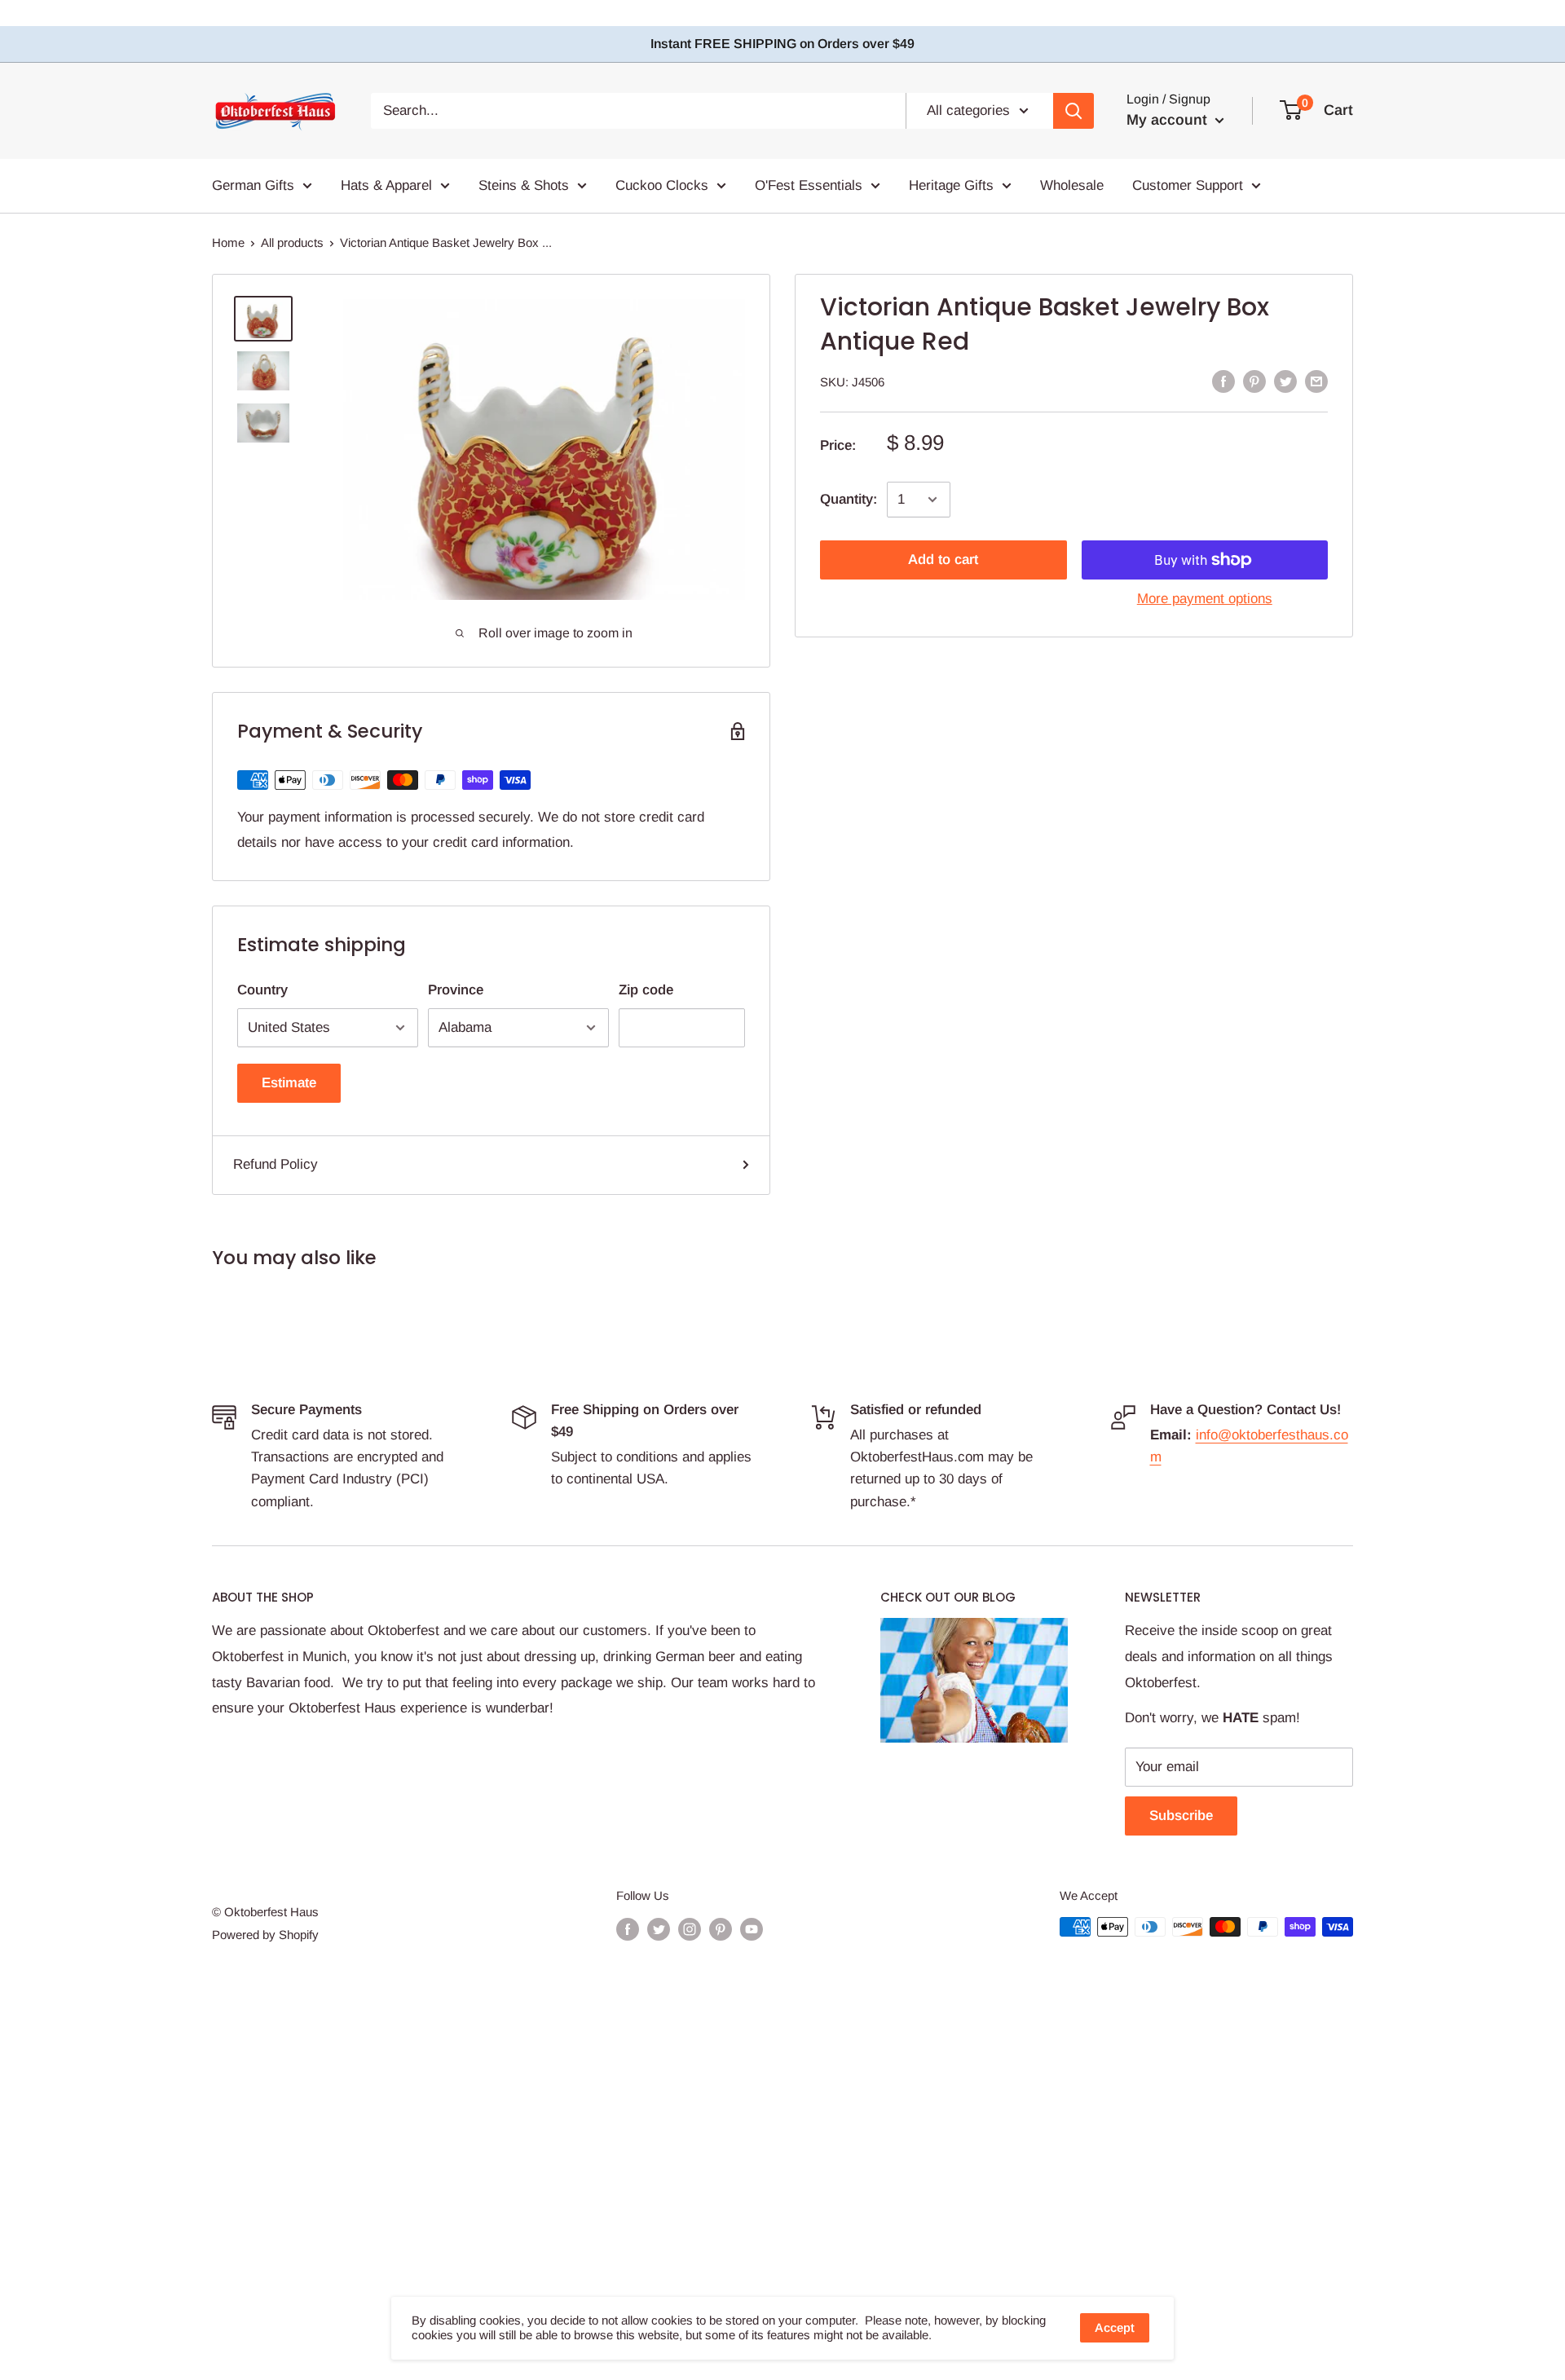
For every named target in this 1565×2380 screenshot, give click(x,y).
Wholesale (1072, 185)
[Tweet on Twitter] (1285, 381)
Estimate (289, 1083)
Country (262, 990)
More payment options (1205, 599)
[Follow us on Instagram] (690, 1929)
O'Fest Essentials (809, 185)
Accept (1115, 2327)
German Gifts (253, 185)
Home (228, 242)
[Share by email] (1316, 381)
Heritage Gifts (951, 185)
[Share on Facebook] (1223, 381)
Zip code (646, 990)
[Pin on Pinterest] (1254, 381)
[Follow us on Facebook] (628, 1929)
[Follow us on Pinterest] (721, 1929)
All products (292, 242)
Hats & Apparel (386, 185)
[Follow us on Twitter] (659, 1929)
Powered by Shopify (265, 1935)
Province (456, 990)
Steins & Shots (524, 185)
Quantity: (849, 499)
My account (1169, 120)
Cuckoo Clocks (662, 185)
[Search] (1073, 111)
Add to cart (943, 560)
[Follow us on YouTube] (752, 1929)
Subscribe (1181, 1816)
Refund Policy (276, 1164)
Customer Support (1188, 185)
